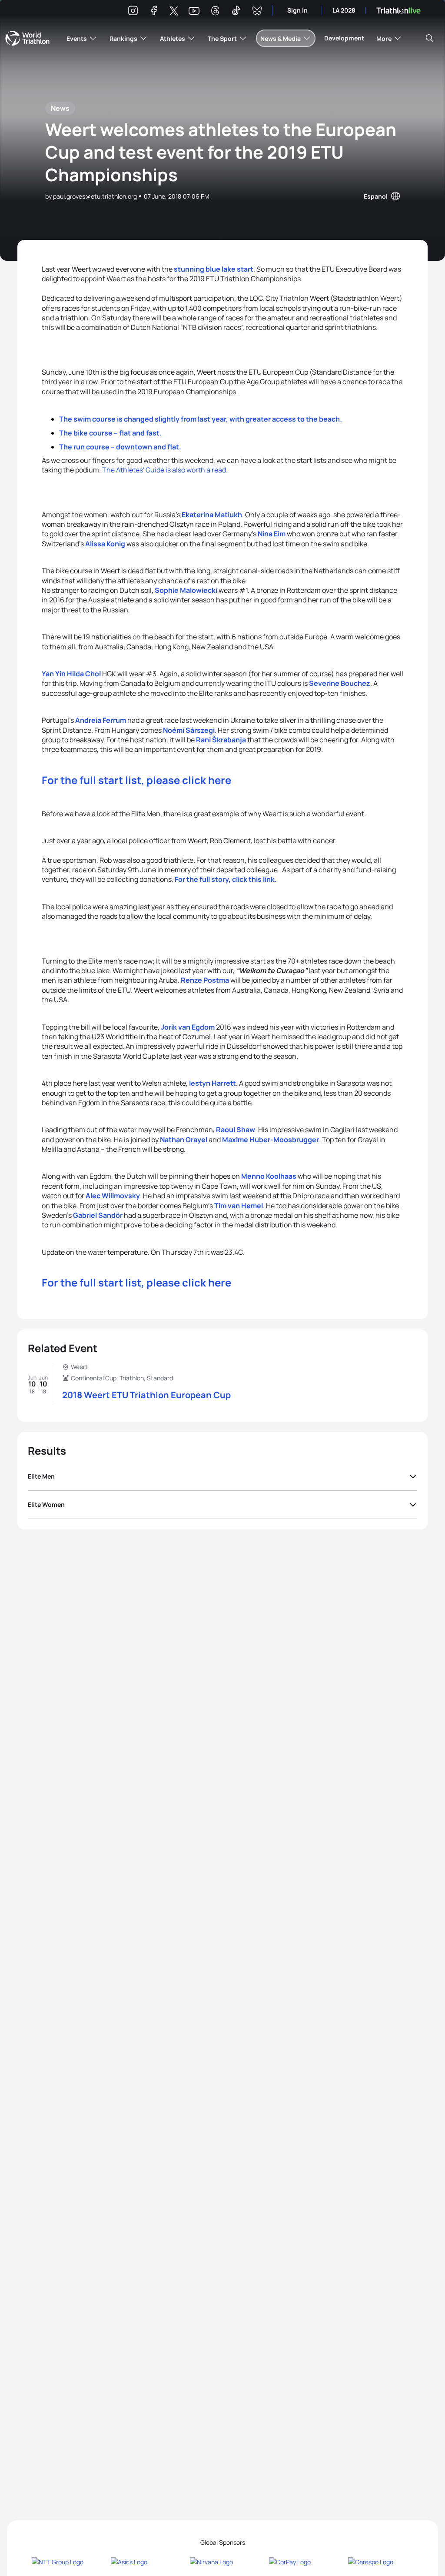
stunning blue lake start (214, 269)
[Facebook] (154, 12)
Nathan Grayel (184, 1140)
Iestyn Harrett (213, 1083)
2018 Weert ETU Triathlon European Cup (146, 1395)
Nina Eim (272, 534)
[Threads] (215, 12)
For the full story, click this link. (226, 879)
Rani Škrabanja (221, 740)
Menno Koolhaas (269, 1176)
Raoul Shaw (236, 1130)
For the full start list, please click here (136, 780)
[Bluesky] (257, 12)
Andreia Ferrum (101, 720)
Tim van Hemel (239, 1206)
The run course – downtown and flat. (120, 447)
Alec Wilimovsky (113, 1196)
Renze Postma (205, 980)
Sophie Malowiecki (186, 590)
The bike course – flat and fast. (110, 433)
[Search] (429, 38)
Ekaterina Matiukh (212, 515)
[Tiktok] (236, 12)
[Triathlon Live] (399, 11)
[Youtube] (194, 11)
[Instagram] (133, 12)
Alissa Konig (105, 544)
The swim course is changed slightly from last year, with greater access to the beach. (201, 419)
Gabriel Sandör (98, 1215)
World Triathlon (27, 38)
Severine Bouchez (340, 683)
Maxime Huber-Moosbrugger (271, 1140)
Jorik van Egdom (188, 1027)
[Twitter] (174, 12)
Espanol (376, 196)
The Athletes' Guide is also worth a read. (165, 470)
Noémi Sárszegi (189, 730)
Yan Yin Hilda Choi (71, 674)
